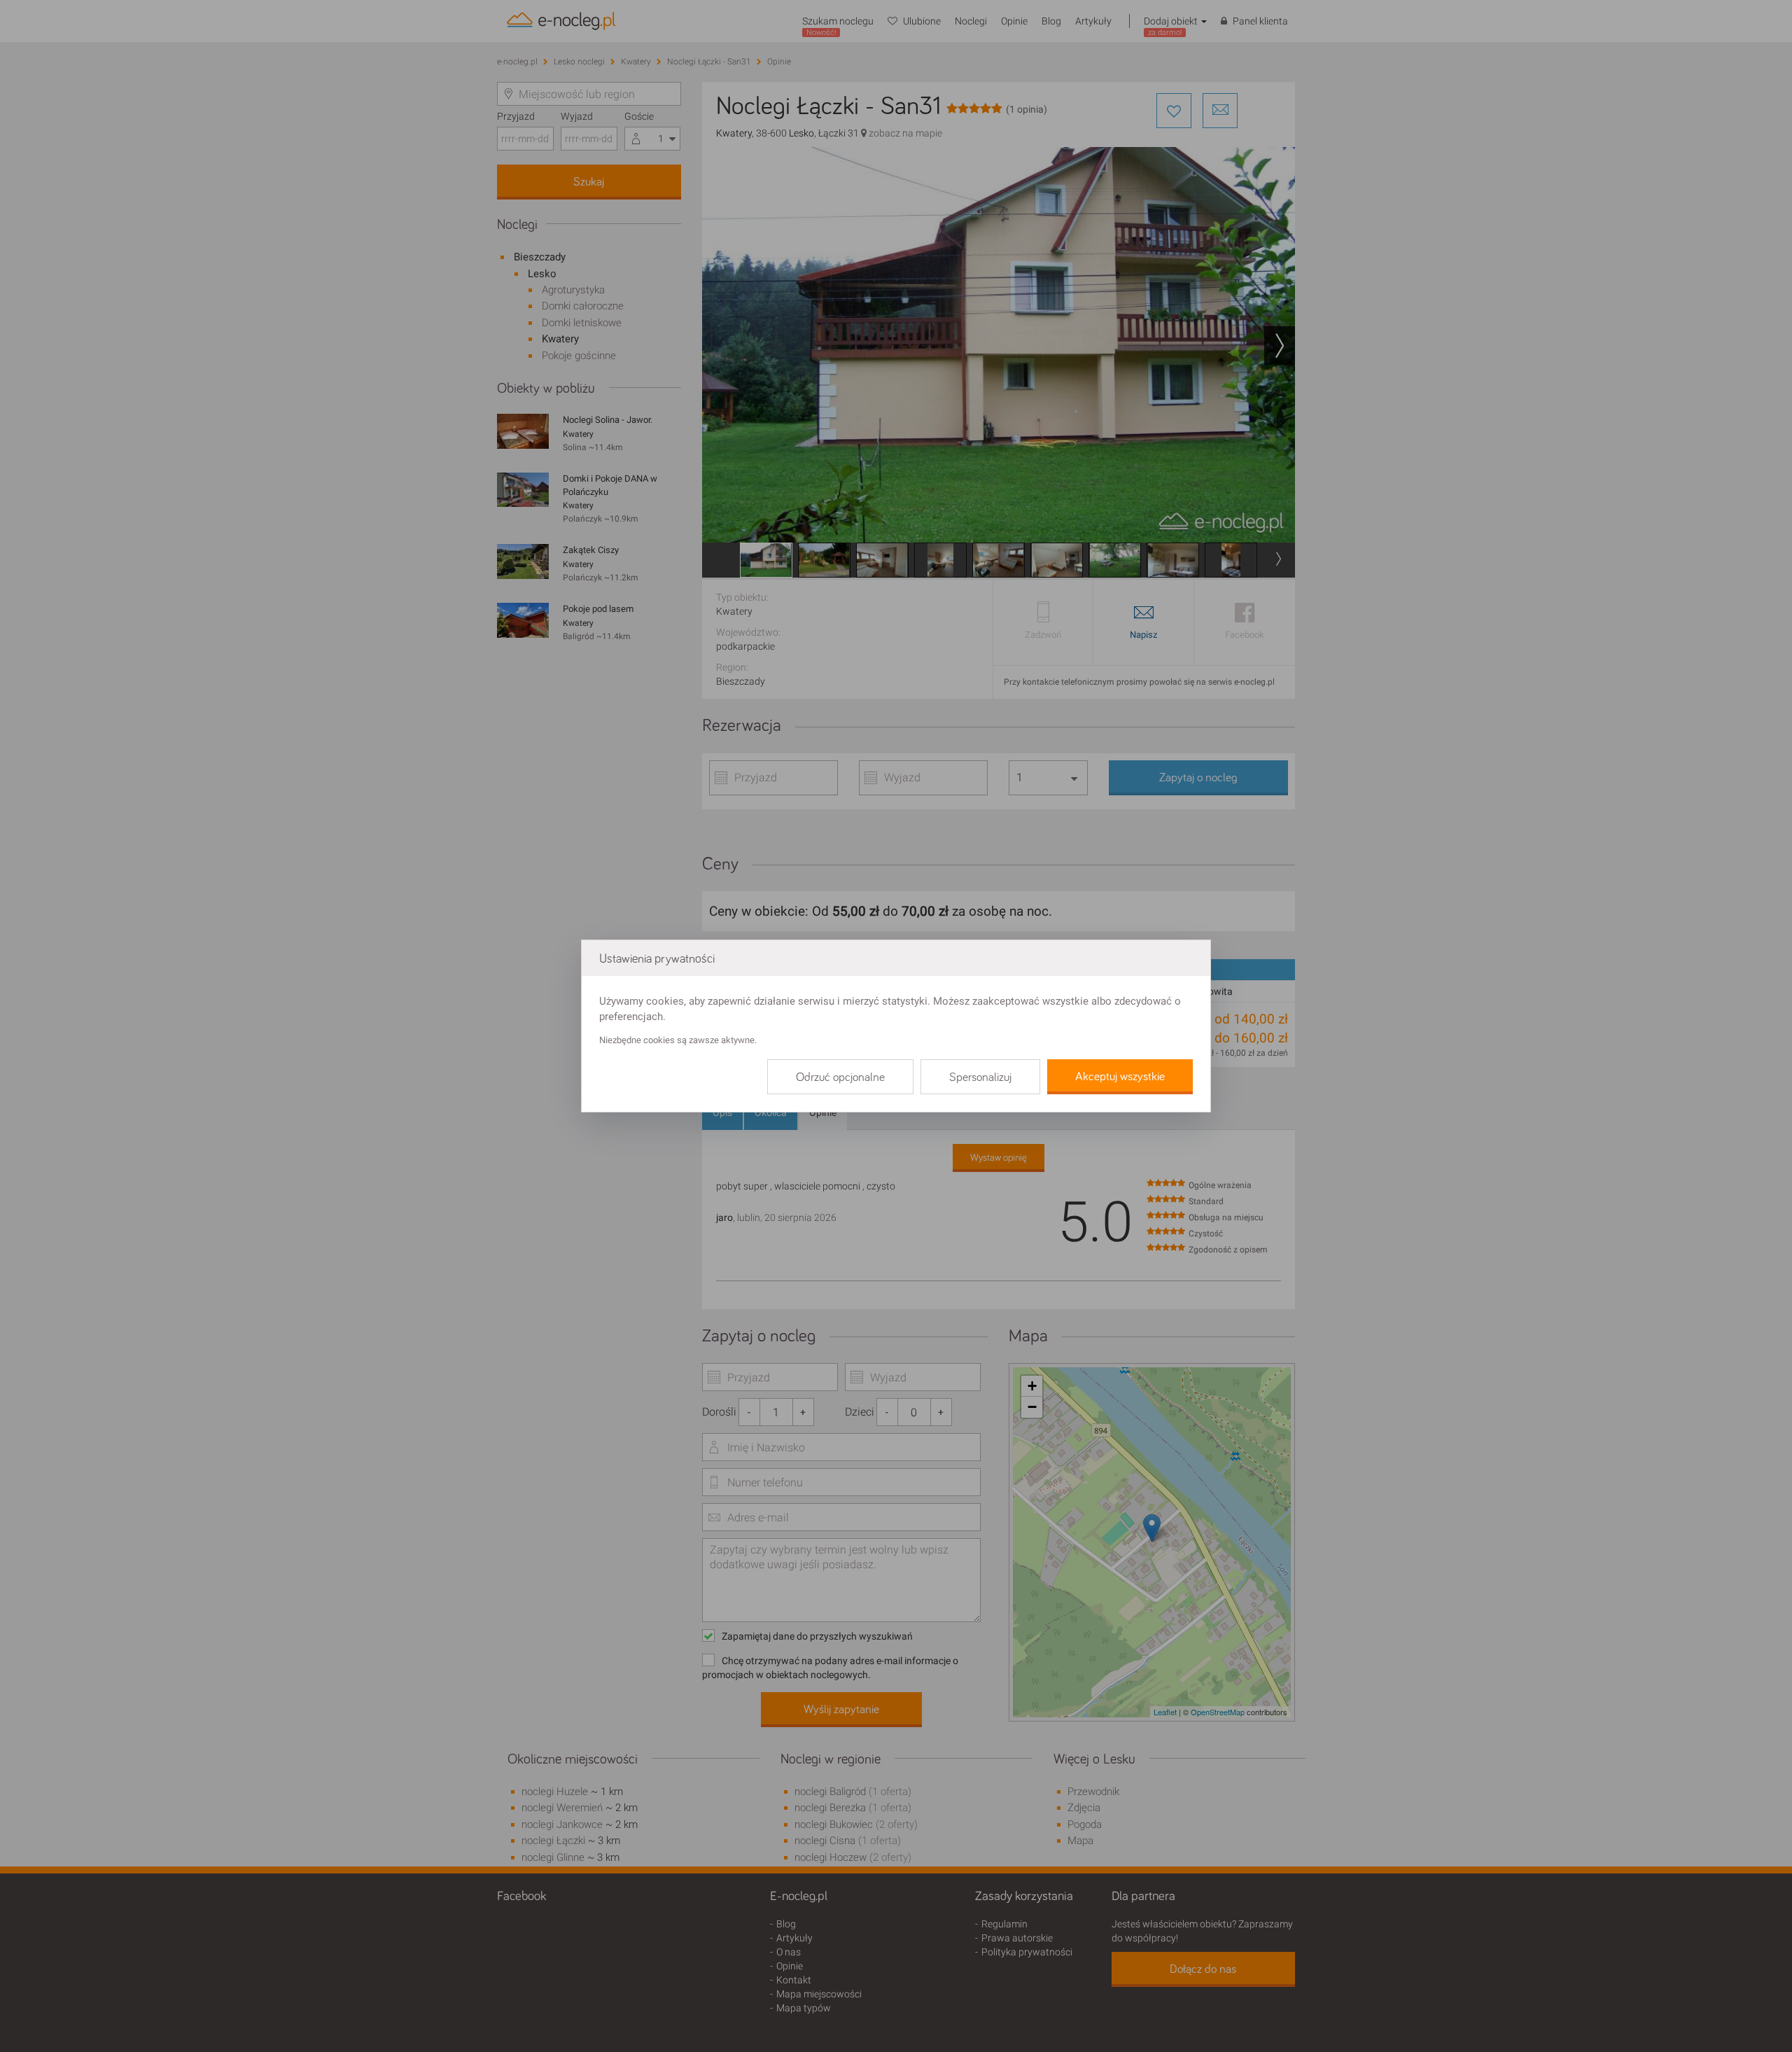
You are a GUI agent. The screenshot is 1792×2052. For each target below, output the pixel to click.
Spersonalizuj (980, 1077)
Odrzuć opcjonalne (840, 1077)
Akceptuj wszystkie (1120, 1077)
